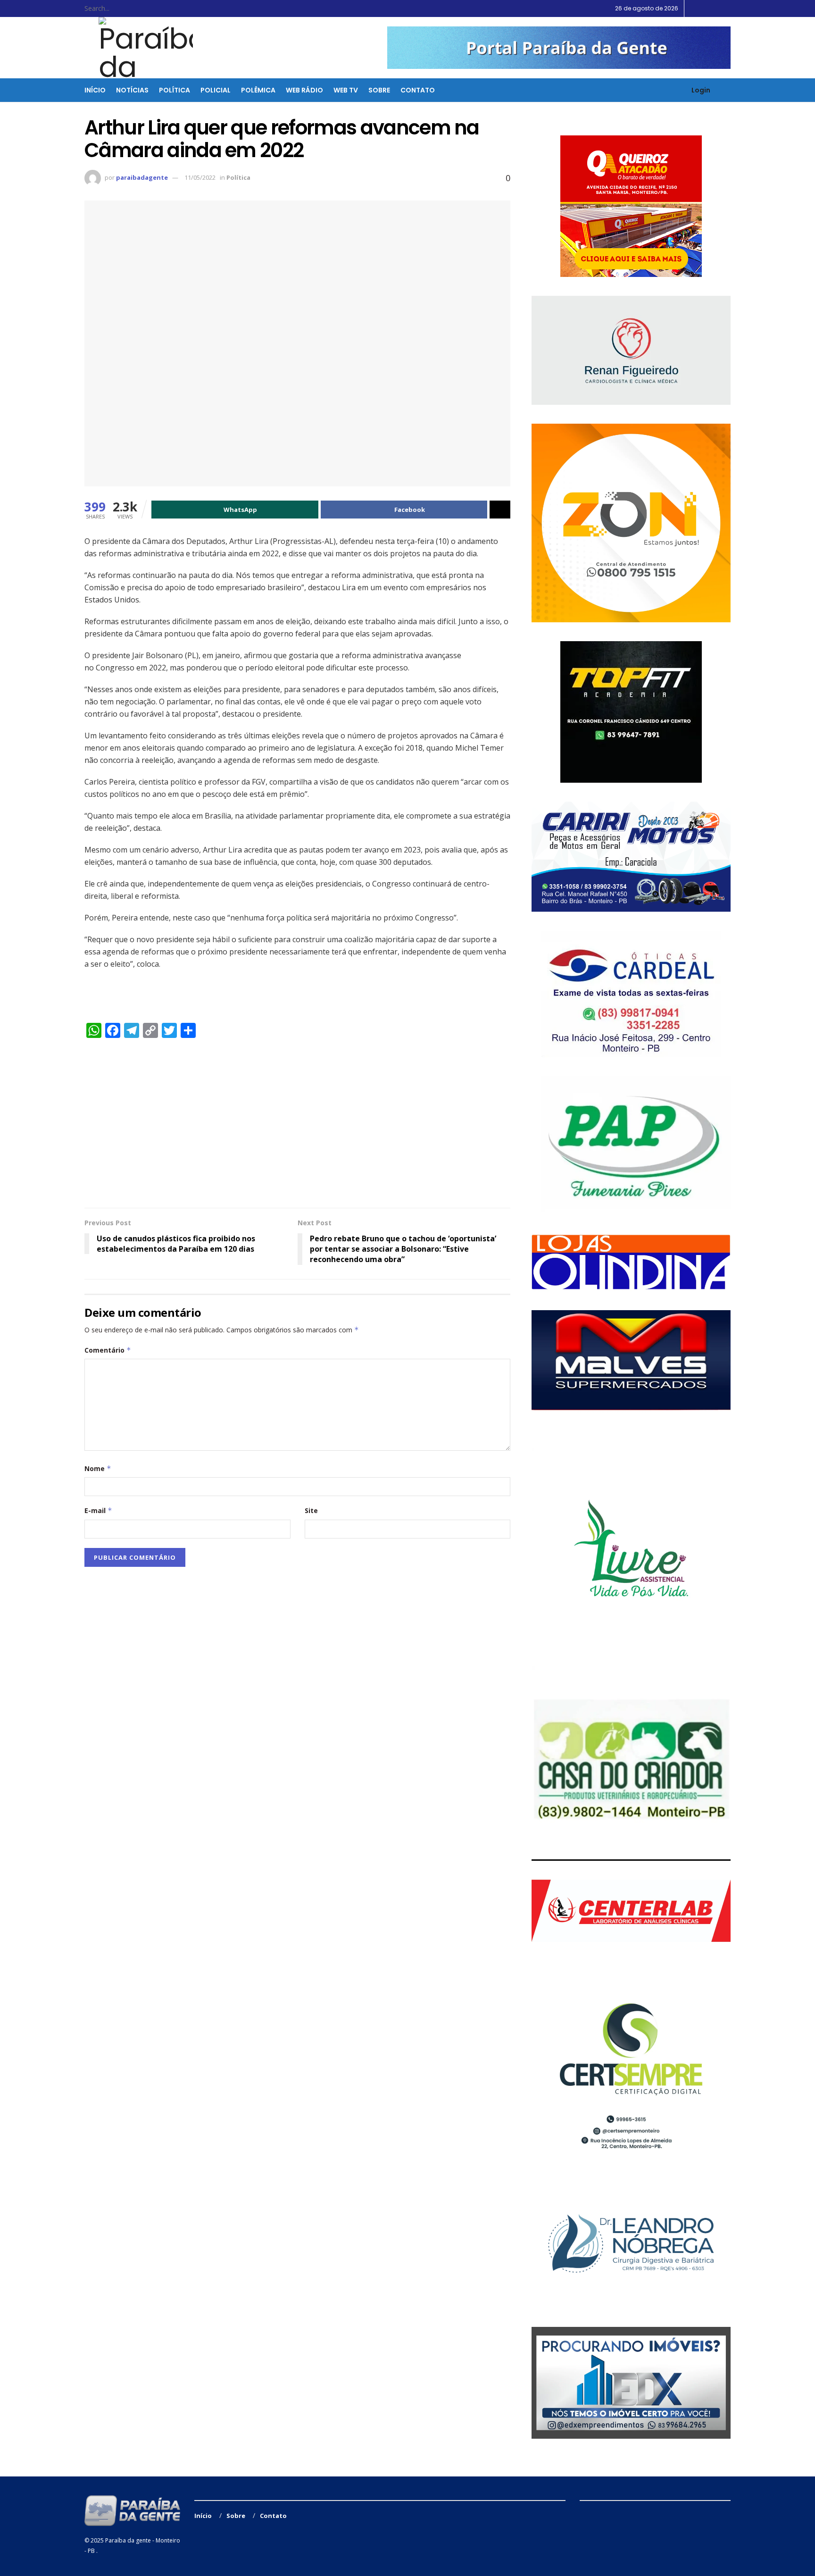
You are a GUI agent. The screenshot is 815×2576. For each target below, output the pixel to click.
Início (95, 90)
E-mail (98, 1510)
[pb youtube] (559, 47)
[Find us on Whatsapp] (728, 8)
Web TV (346, 90)
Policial (216, 90)
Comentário (108, 1350)
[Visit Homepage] (140, 48)
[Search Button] (163, 8)
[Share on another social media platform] (500, 510)
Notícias (132, 90)
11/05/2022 (200, 177)
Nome (98, 1468)
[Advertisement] (297, 1128)
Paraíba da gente (128, 2540)
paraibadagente (142, 177)
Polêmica (258, 90)
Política (175, 90)
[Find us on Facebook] (704, 8)
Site (311, 1510)
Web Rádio (304, 90)
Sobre (379, 90)
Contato (418, 90)
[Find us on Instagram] (716, 8)
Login (700, 90)
